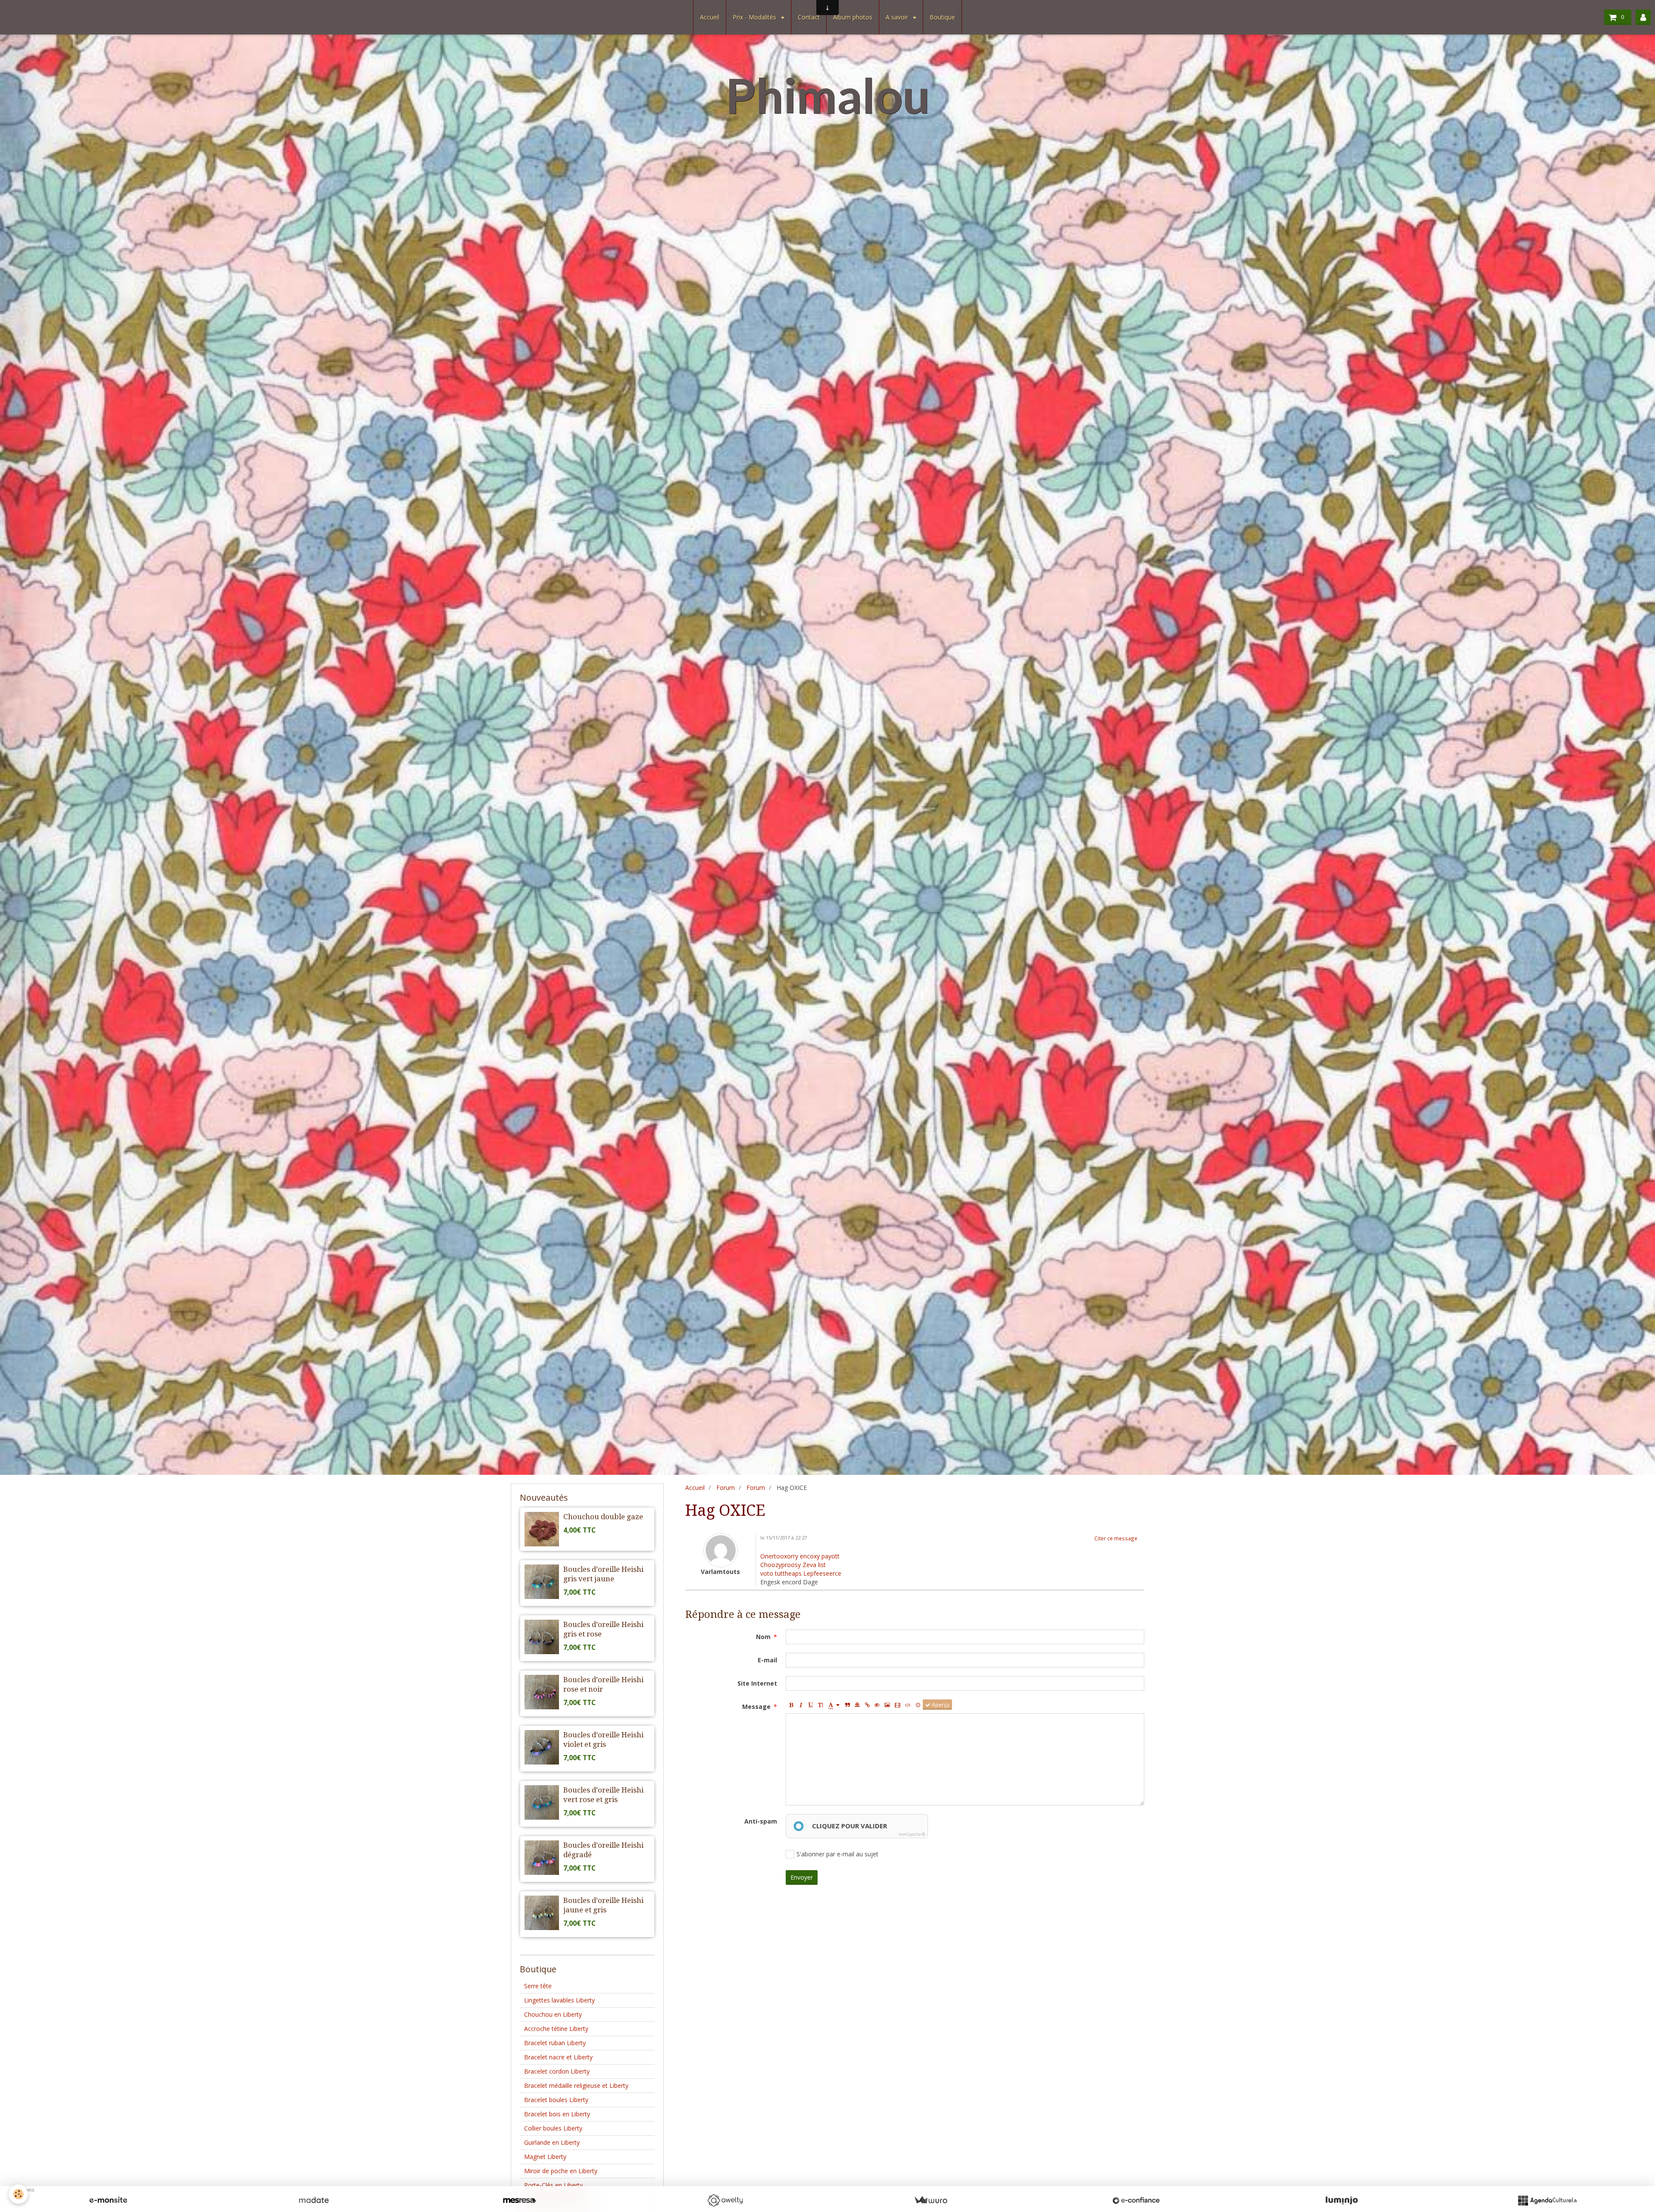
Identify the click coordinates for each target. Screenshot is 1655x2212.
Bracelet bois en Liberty (557, 2114)
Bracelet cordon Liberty (557, 2071)
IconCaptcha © (912, 1834)
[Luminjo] (1342, 2200)
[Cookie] (18, 2194)
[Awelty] (725, 2200)
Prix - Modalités (755, 17)
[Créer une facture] (931, 2200)
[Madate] (314, 2200)
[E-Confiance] (1136, 2200)
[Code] (908, 1705)
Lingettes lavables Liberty (559, 2000)
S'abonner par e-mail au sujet (837, 1854)
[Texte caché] (877, 1705)
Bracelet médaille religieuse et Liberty (576, 2085)
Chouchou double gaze (603, 1517)
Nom (763, 1637)
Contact (809, 17)
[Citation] (847, 1705)
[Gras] (791, 1705)
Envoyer (802, 1877)
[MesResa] (519, 2200)
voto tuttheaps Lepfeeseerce (801, 1573)
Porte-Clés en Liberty (553, 2185)
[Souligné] (811, 1705)
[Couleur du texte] (834, 1705)
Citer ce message (1116, 1538)
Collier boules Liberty (553, 2128)
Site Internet (757, 1683)
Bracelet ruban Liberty (555, 2043)
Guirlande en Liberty (552, 2142)
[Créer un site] (108, 2200)
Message (756, 1707)
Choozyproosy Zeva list (793, 1565)
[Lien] (867, 1705)
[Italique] (801, 1705)
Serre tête (538, 1986)
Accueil (710, 17)
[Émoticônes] (918, 1705)
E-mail (767, 1660)
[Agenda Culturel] (1547, 2200)
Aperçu (940, 1705)
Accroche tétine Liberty (556, 2029)
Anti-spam (761, 1821)
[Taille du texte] (821, 1705)
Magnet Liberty (545, 2157)
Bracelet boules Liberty (556, 2100)
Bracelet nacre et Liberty (558, 2057)
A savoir (898, 17)
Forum (726, 1488)
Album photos (853, 17)
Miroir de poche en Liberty (561, 2171)
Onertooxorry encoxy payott (800, 1556)
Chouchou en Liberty (553, 2014)
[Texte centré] (857, 1705)
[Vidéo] (898, 1705)
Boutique (942, 17)
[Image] (887, 1705)
